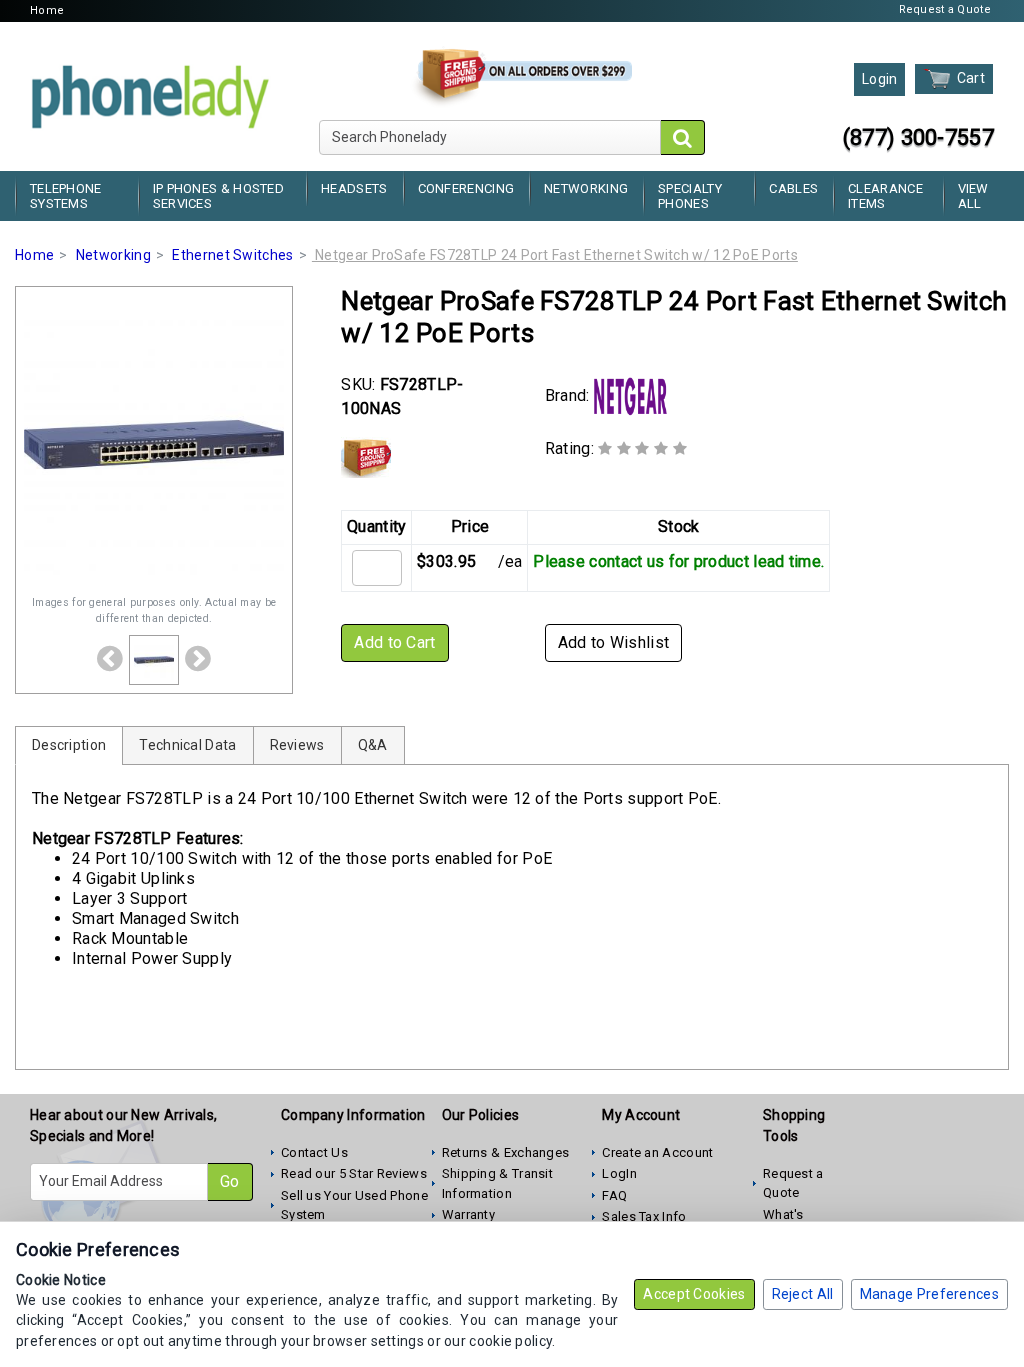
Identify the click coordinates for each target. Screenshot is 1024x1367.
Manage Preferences (929, 1294)
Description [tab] (69, 745)
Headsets (354, 188)
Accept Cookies (694, 1294)
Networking (586, 188)
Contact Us (314, 1152)
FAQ (614, 1195)
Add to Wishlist (614, 642)
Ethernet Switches (232, 255)
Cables (793, 188)
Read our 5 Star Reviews (354, 1173)
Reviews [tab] (297, 745)
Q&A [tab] (373, 745)
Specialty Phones (690, 196)
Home (47, 10)
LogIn (619, 1173)
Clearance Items (885, 196)
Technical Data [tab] (187, 745)
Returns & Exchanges (506, 1152)
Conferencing (466, 188)
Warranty (468, 1214)
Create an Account (657, 1152)
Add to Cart (394, 642)
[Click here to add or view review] (642, 448)
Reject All (803, 1294)
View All (973, 196)
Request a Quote (945, 9)
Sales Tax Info (644, 1216)
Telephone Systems (66, 196)
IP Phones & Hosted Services (218, 196)
